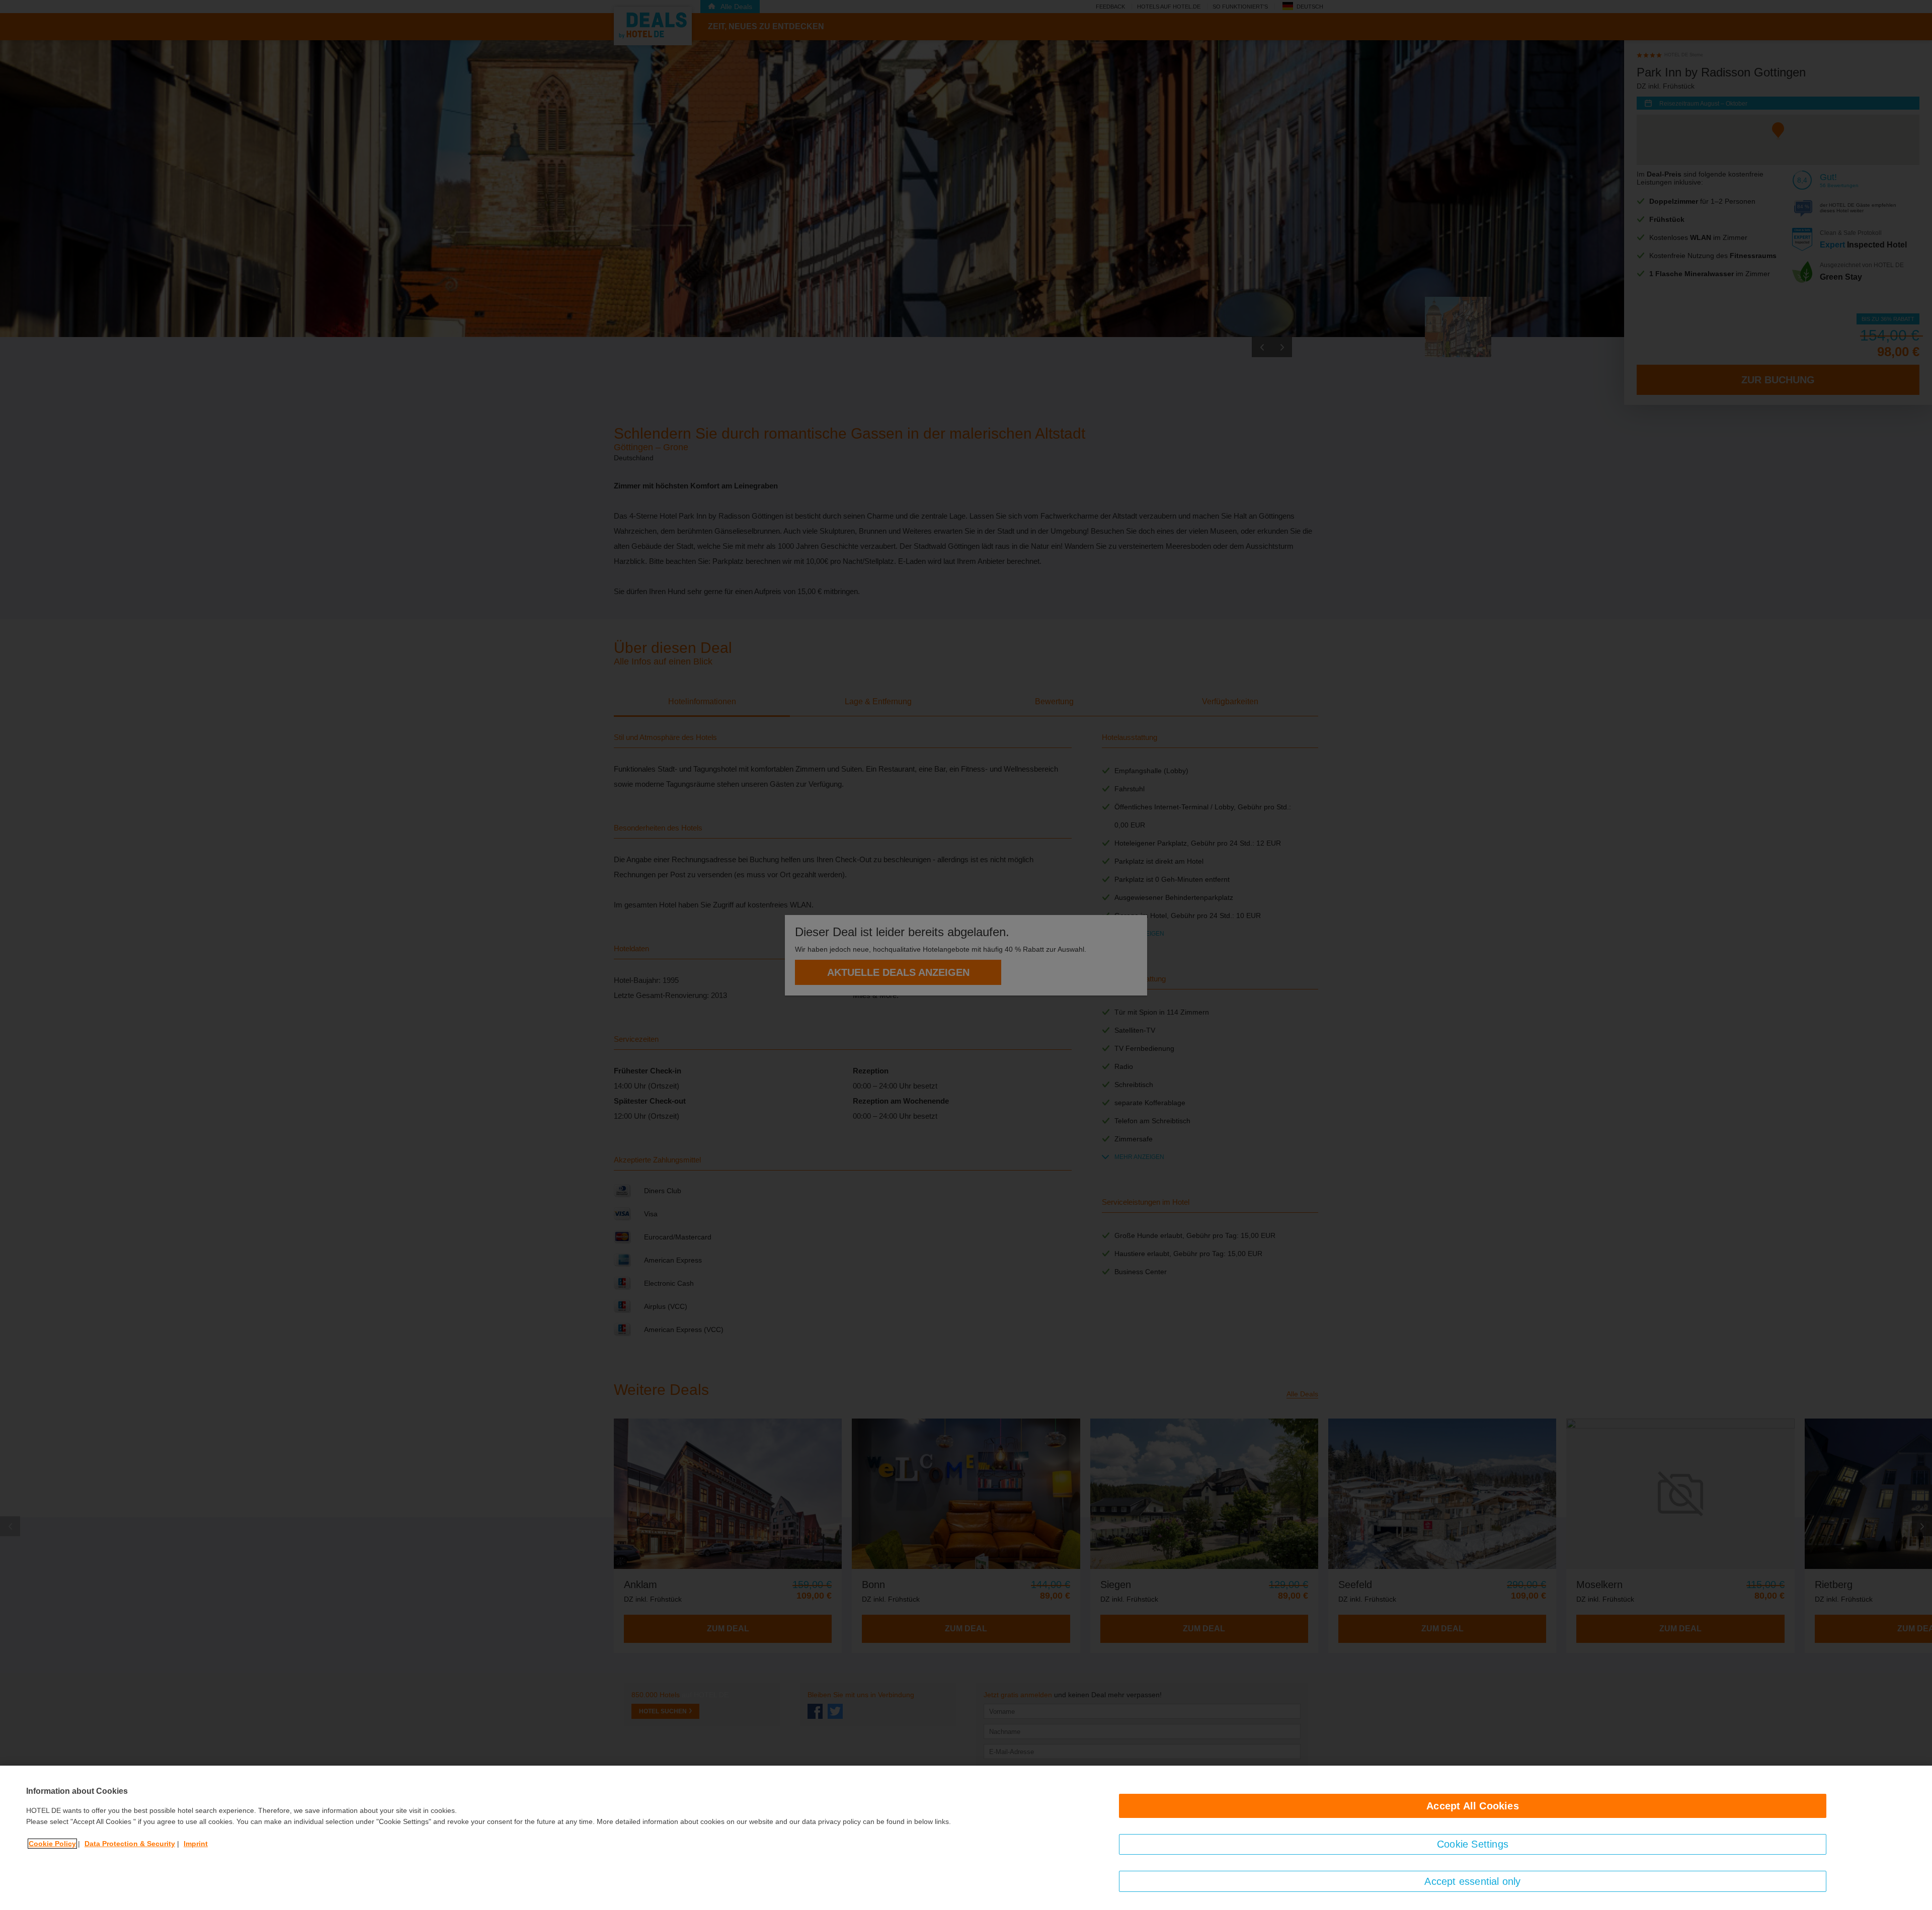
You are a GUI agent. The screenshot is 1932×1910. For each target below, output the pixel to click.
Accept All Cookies (1473, 1806)
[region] (966, 1838)
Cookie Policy (52, 1844)
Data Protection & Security (130, 1844)
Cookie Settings (1473, 1844)
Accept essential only (1472, 1881)
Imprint (196, 1844)
